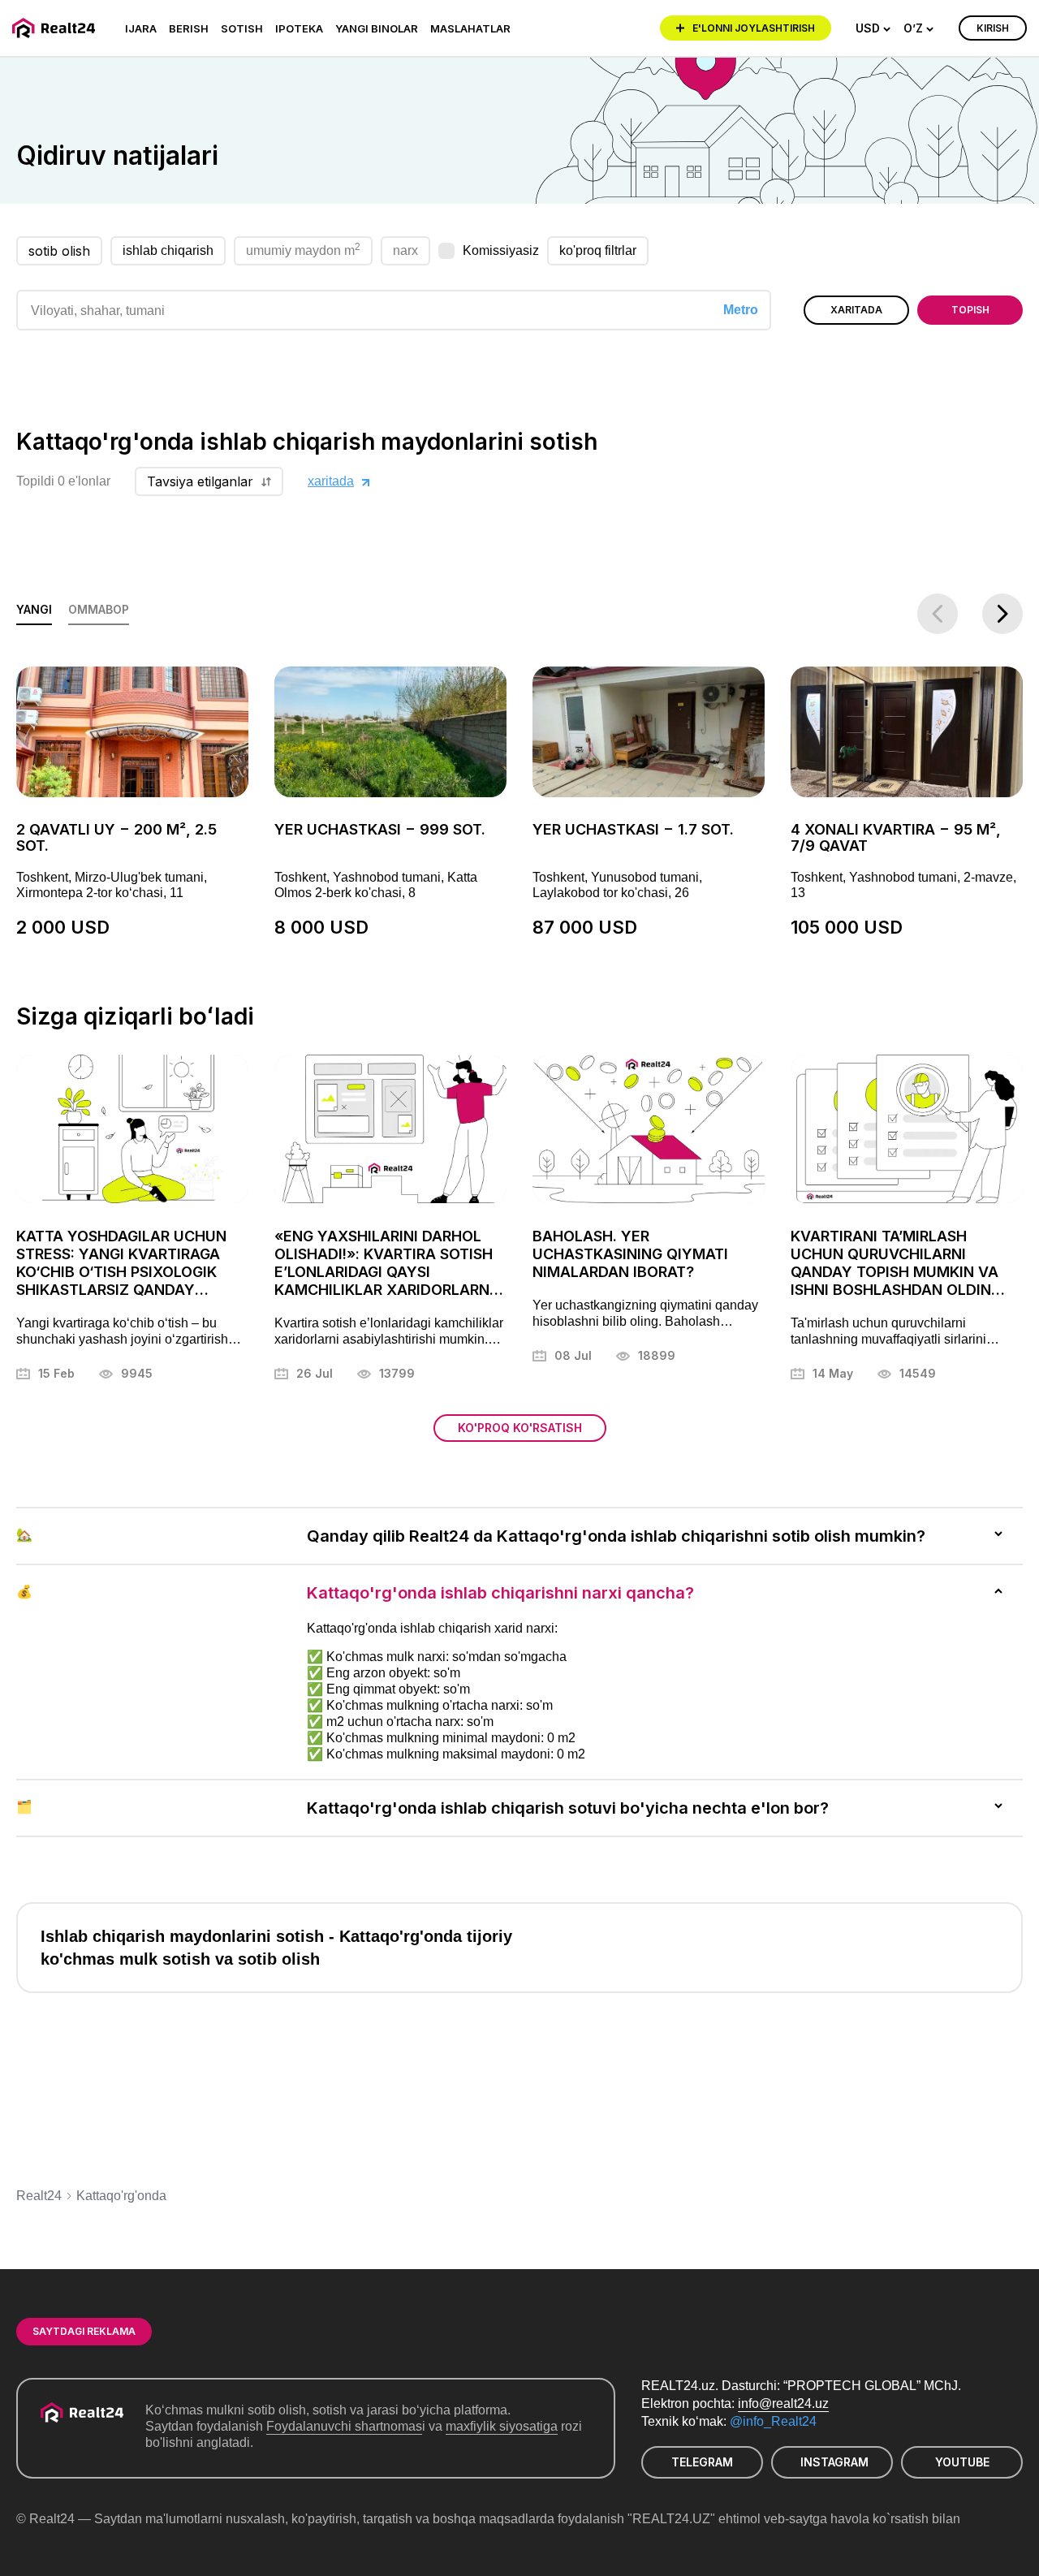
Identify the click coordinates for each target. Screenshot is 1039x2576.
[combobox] (873, 28)
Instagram (834, 2462)
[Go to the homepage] (56, 28)
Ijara (141, 28)
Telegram (702, 2462)
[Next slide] (1002, 614)
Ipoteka (299, 28)
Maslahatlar (470, 28)
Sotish (242, 28)
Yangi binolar (377, 28)
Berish (189, 28)
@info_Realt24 (773, 2421)
